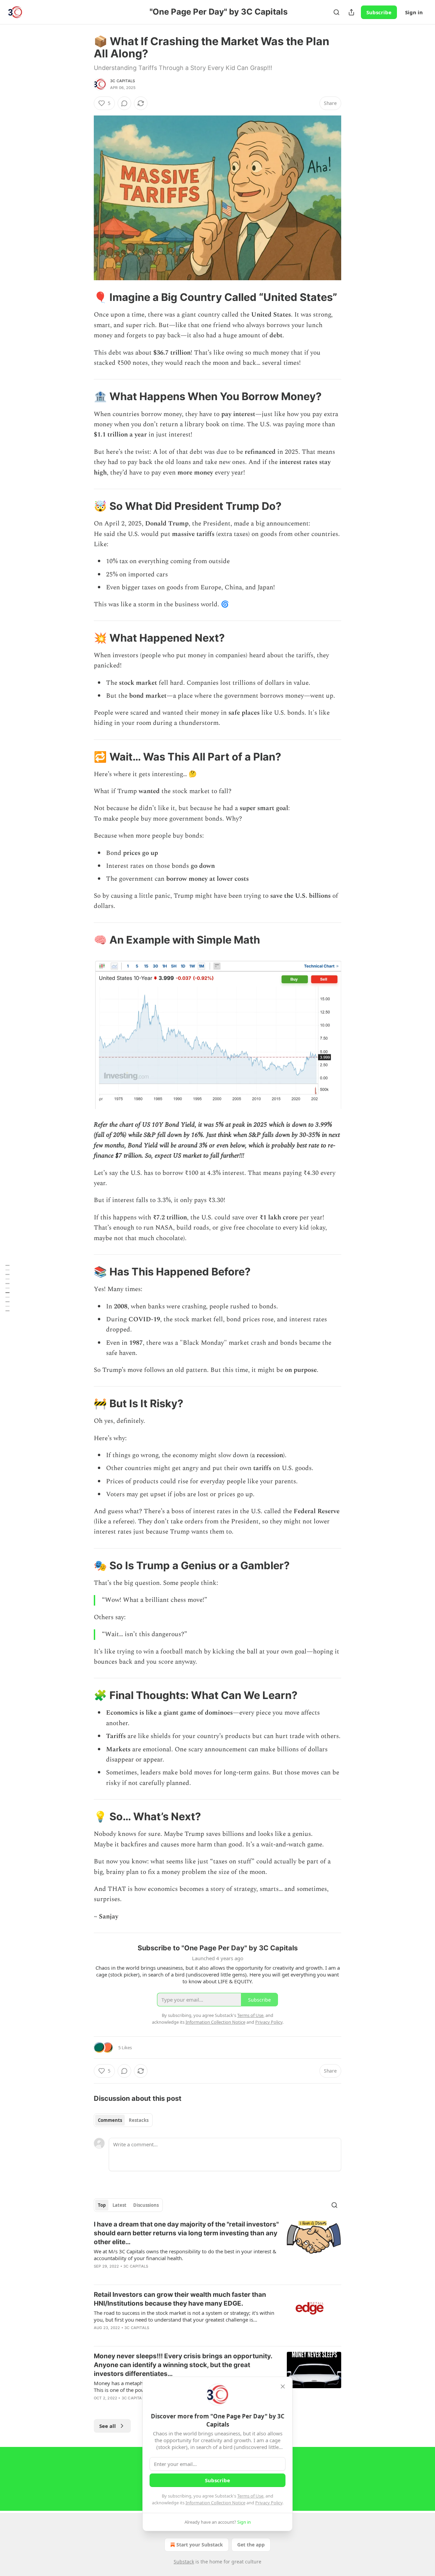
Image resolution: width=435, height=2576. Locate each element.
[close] (283, 2386)
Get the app (251, 2545)
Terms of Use (250, 2496)
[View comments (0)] (124, 103)
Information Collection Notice (215, 2503)
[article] (217, 2250)
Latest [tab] (119, 2205)
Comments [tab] (110, 2120)
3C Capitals (123, 81)
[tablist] (123, 2120)
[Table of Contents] (7, 1288)
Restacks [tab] (139, 2120)
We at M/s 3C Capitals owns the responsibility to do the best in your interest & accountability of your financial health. (185, 2255)
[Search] (336, 12)
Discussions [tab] (146, 2205)
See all (108, 2426)
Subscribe (379, 12)
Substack (184, 2562)
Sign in (414, 12)
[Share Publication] (351, 12)
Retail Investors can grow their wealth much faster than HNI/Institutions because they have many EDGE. (180, 2299)
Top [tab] (102, 2205)
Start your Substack (200, 2545)
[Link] (84, 297)
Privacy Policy (269, 2503)
